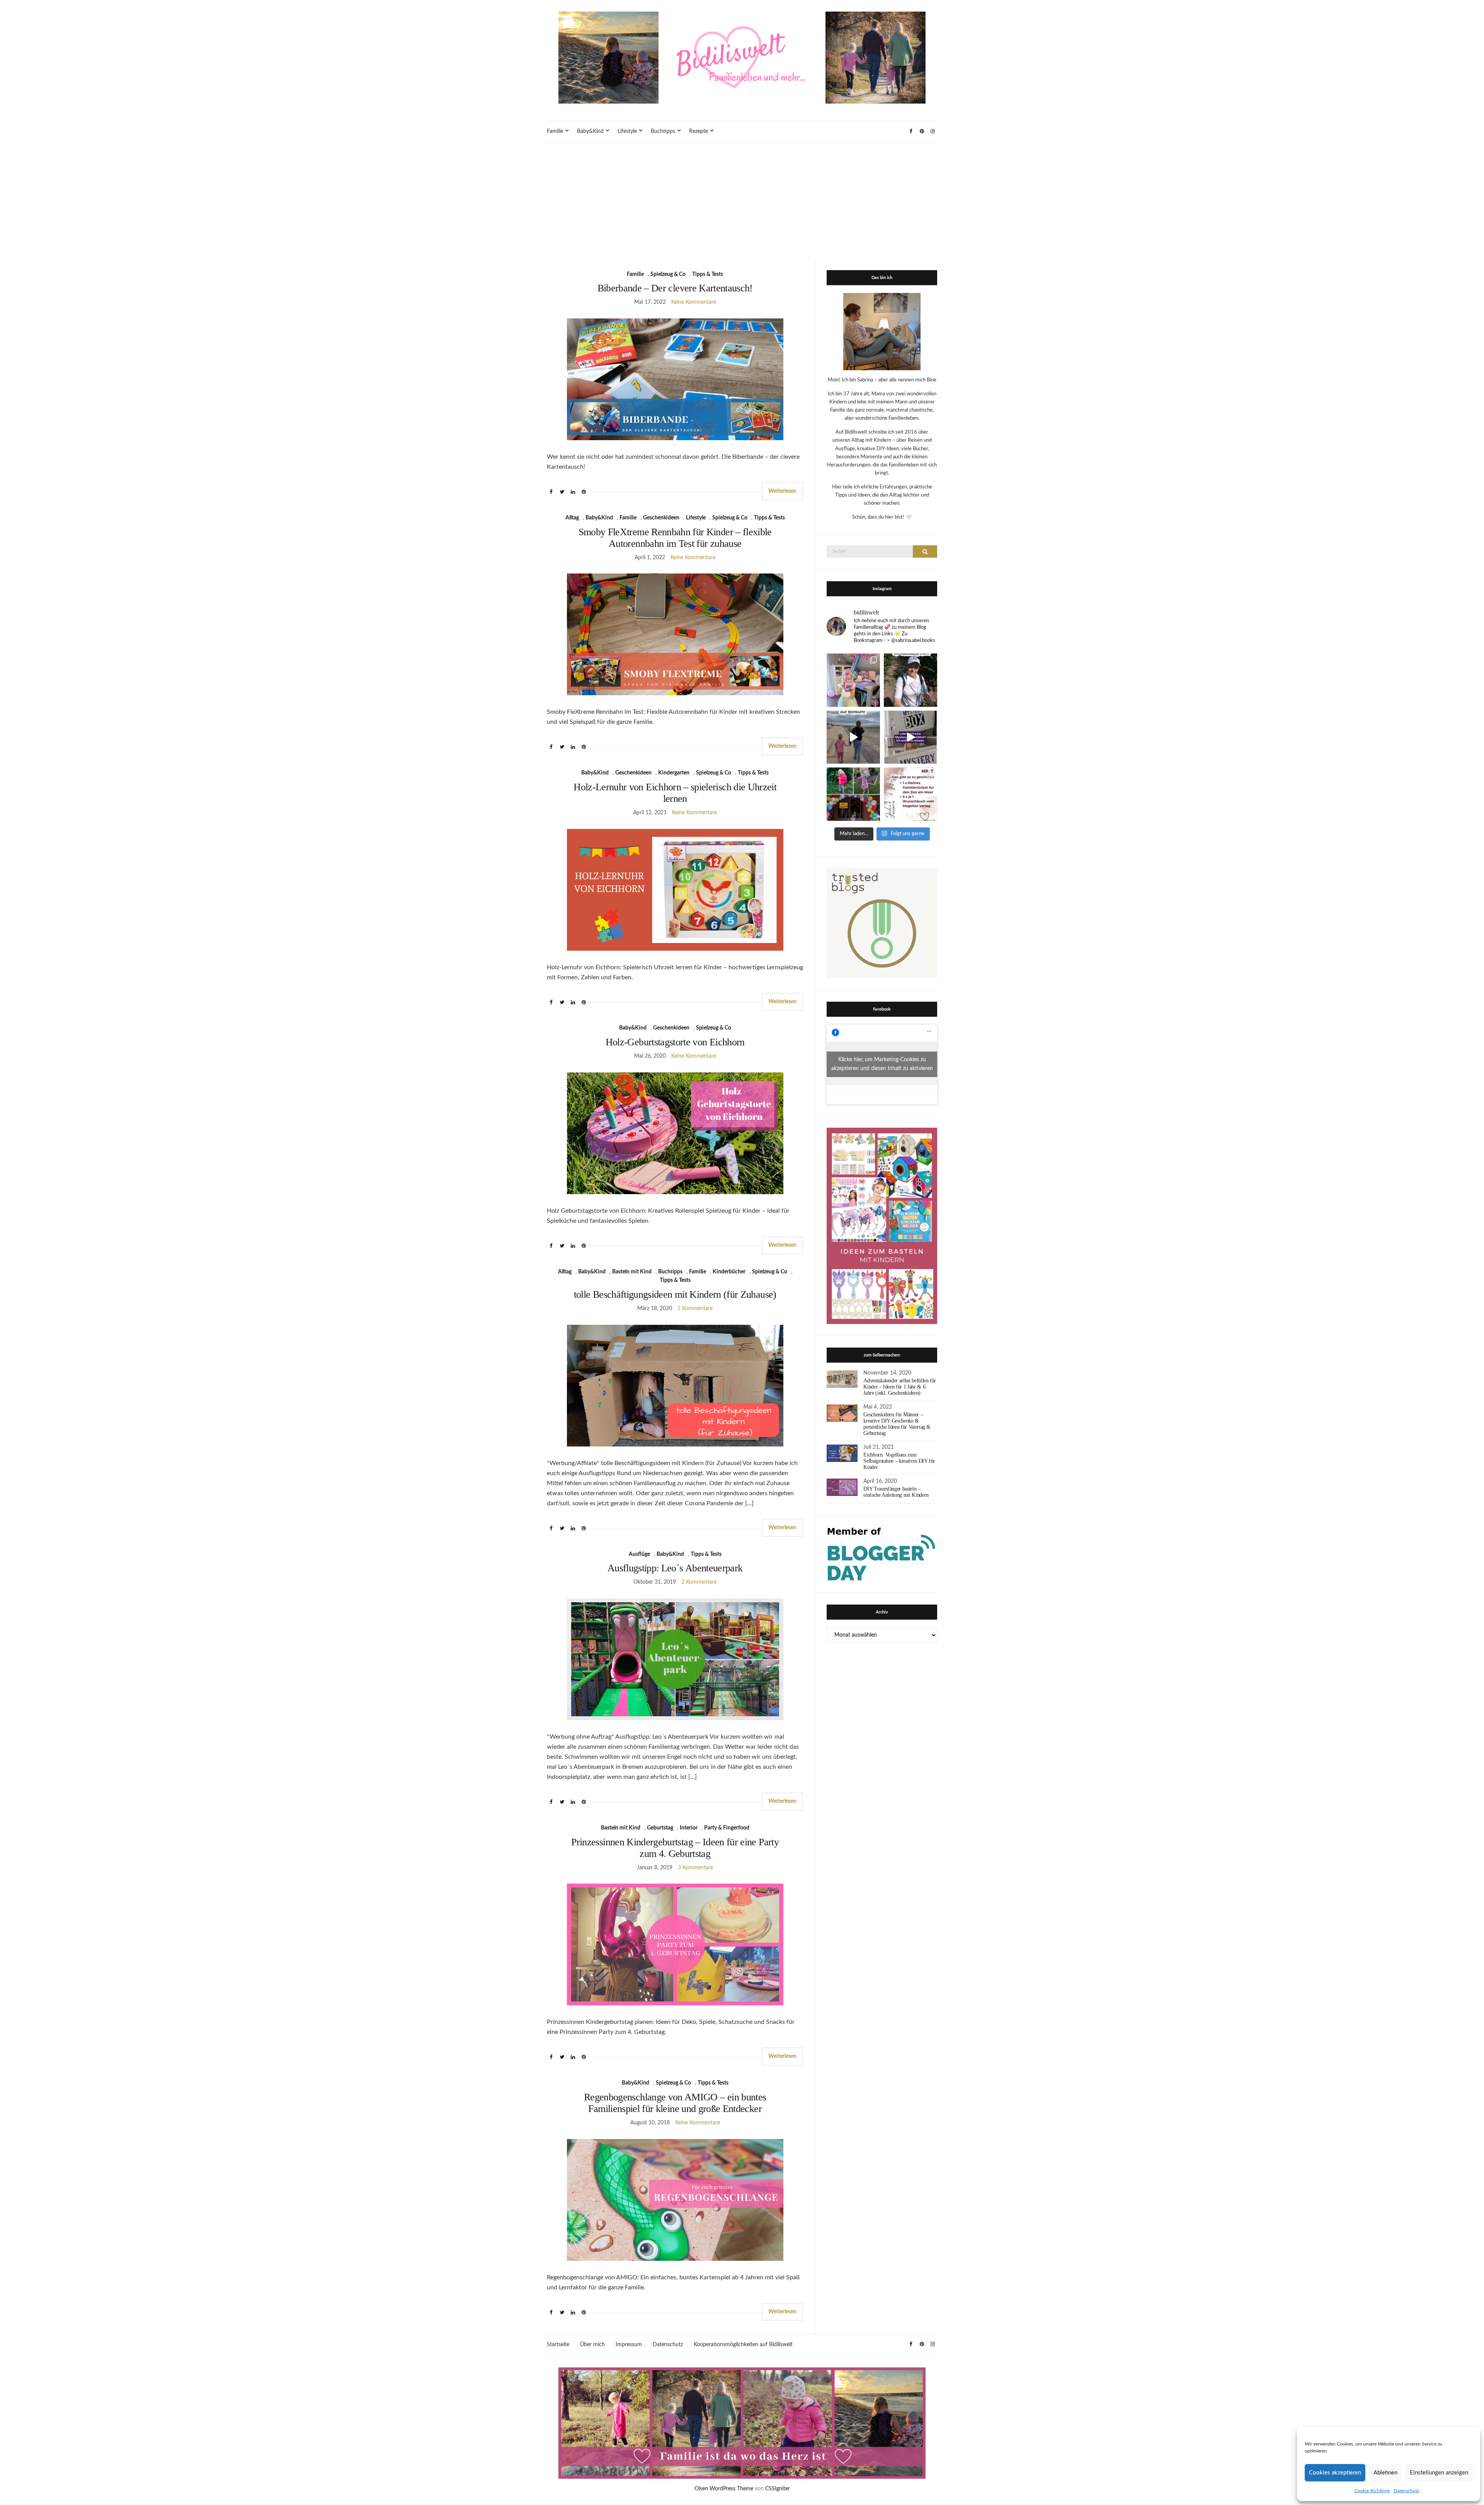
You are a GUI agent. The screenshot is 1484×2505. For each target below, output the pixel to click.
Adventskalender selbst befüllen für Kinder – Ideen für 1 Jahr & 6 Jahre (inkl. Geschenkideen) (900, 1387)
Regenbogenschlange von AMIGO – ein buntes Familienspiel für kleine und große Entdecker (675, 2103)
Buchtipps (663, 131)
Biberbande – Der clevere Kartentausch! (675, 288)
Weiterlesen (782, 491)
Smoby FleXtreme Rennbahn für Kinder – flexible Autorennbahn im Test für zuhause (675, 538)
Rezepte (699, 131)
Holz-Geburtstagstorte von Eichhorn (675, 1042)
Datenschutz (1406, 2491)
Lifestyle (627, 131)
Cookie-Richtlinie (1372, 2491)
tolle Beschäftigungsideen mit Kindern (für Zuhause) (675, 1294)
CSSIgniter (778, 2489)
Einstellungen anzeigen (1439, 2473)
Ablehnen (1385, 2473)
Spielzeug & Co (668, 274)
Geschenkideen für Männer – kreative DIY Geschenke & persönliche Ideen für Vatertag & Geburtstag (897, 1424)
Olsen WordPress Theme (724, 2489)
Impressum (629, 2345)
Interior (689, 1828)
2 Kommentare (695, 1309)
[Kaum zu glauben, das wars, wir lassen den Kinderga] (853, 794)
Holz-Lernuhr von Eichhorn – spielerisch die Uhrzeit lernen (675, 793)
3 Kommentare (695, 1868)
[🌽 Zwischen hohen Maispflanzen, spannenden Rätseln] (910, 680)
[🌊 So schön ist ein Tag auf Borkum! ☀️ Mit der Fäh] (853, 737)
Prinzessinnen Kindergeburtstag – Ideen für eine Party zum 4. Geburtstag (675, 1848)
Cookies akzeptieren (1335, 2473)
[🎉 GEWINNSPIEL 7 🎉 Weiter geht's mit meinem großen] (910, 794)
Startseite (558, 2345)
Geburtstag (660, 1828)
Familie (555, 131)
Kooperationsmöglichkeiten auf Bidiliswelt (743, 2345)
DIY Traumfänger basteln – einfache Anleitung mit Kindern (896, 1492)
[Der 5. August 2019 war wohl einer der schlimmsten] (853, 680)
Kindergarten (674, 773)
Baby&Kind (590, 131)
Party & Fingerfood (727, 1828)
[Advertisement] (742, 201)
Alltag (572, 518)
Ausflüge (639, 1554)
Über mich (592, 2345)
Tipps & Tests (708, 274)
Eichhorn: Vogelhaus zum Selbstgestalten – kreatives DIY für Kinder (899, 1461)
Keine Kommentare (694, 302)
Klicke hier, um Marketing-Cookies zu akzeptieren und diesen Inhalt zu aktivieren (882, 1064)
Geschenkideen (661, 518)
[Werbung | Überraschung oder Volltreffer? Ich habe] (910, 737)
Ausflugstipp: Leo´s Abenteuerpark (675, 1568)
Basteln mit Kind (632, 1272)
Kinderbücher (729, 1272)
